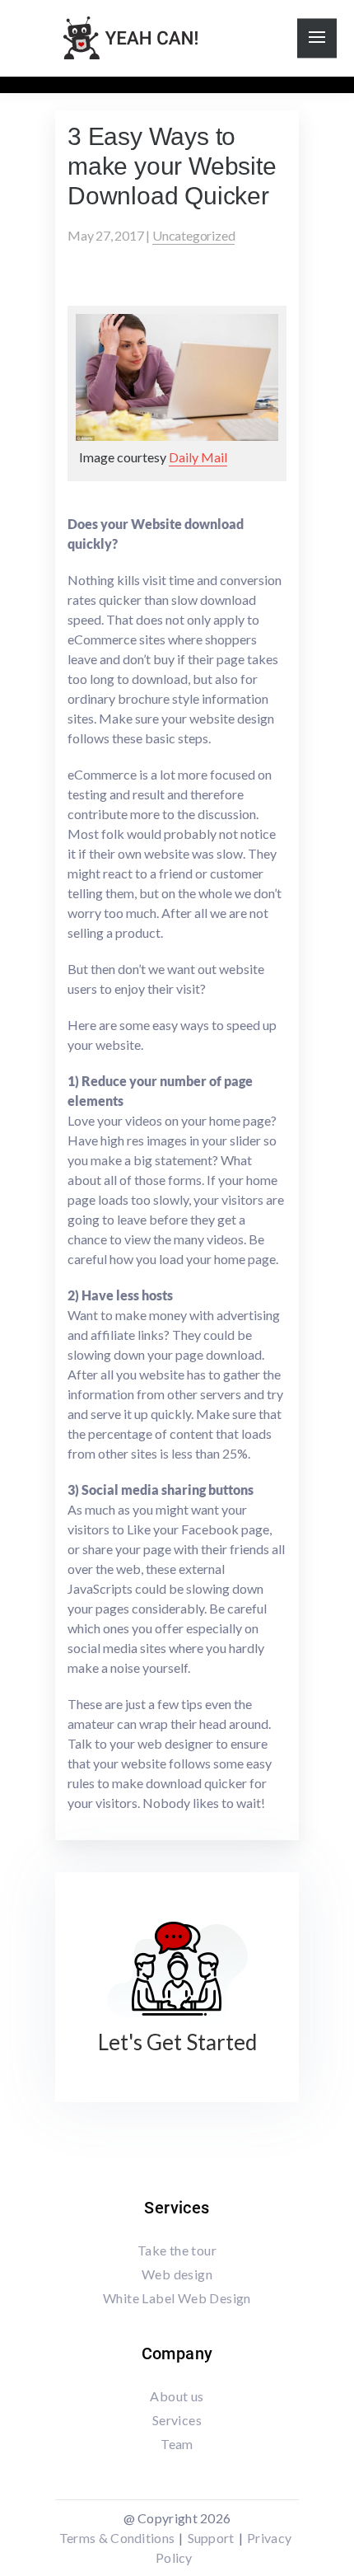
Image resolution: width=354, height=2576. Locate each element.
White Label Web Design (177, 2298)
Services (177, 2420)
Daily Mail (198, 457)
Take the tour (177, 2250)
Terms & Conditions (117, 2538)
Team (177, 2444)
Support (211, 2538)
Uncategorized (193, 235)
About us (177, 2396)
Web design (177, 2274)
